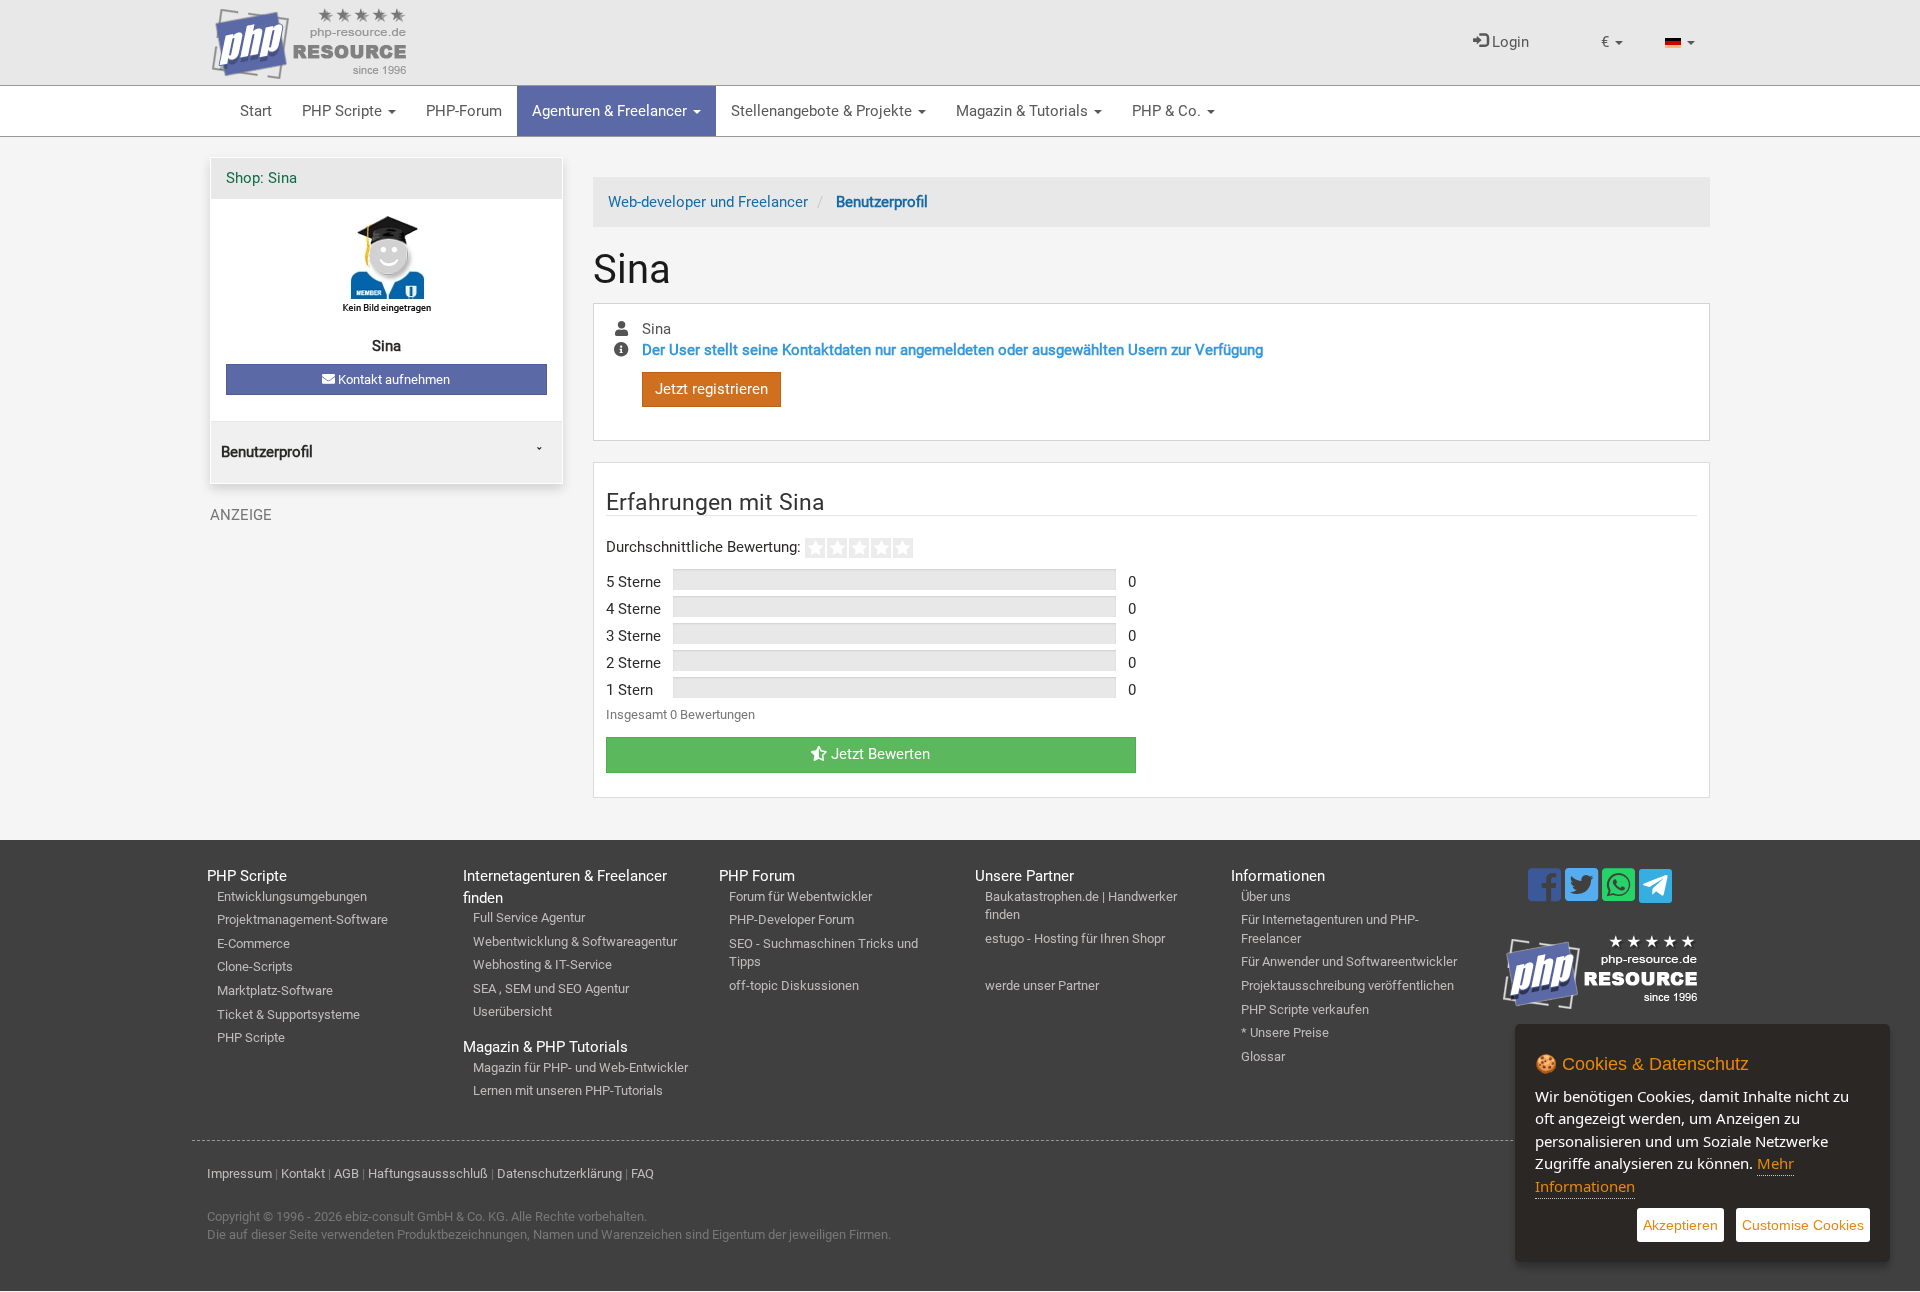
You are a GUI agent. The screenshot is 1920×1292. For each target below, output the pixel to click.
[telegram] (1655, 891)
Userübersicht (512, 1011)
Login (1508, 42)
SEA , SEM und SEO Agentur (551, 988)
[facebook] (1546, 894)
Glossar (1263, 1056)
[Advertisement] (386, 672)
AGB (346, 1173)
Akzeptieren (1680, 1225)
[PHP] (309, 40)
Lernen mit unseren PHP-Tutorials (568, 1090)
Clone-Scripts (255, 966)
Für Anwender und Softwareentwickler (1349, 961)
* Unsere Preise (1285, 1032)
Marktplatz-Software (275, 990)
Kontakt (303, 1173)
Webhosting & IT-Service (542, 964)
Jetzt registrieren (711, 389)
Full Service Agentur (529, 917)
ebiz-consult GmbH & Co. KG (425, 1216)
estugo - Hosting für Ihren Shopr (1075, 938)
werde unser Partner (1042, 985)
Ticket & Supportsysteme (288, 1014)
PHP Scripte (344, 111)
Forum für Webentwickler (800, 896)
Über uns (1266, 896)
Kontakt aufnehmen (392, 379)
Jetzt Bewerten (878, 754)
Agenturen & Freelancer (611, 111)
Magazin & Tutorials (1024, 111)
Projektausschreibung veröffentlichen (1347, 985)
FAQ (642, 1173)
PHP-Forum (464, 111)
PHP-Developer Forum (791, 919)
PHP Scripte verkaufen (1305, 1009)
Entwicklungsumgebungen (292, 896)
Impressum (239, 1173)
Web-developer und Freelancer (708, 202)
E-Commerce (253, 943)
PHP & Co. (1168, 111)
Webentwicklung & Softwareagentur (575, 941)
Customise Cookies (1803, 1225)
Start (256, 111)
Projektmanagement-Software (302, 919)
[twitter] (1583, 894)
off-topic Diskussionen (794, 985)
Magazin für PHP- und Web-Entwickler (580, 1067)
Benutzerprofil (267, 452)
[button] (1612, 42)
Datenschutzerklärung (559, 1173)
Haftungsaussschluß (428, 1173)
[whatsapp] (1620, 894)
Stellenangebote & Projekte (823, 111)
